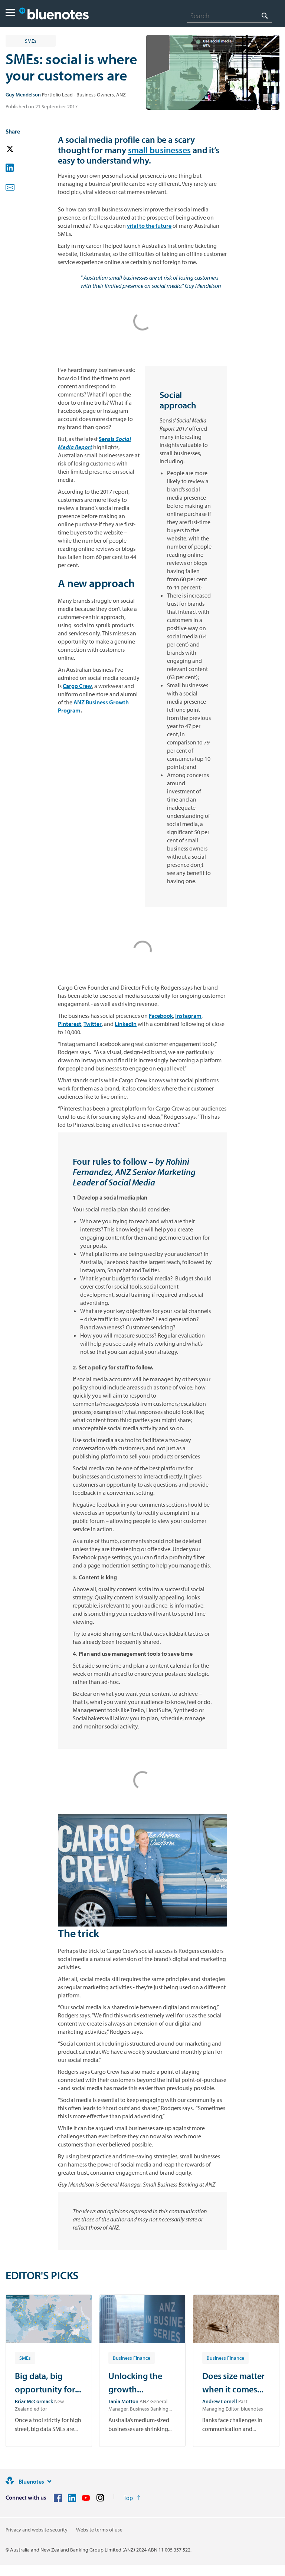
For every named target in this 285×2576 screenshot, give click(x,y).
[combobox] (229, 16)
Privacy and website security (37, 2530)
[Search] (265, 15)
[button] (10, 14)
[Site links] (49, 2481)
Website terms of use (99, 2530)
